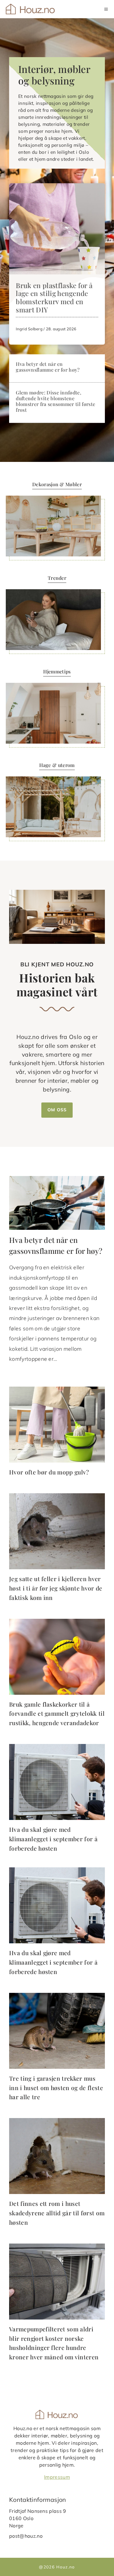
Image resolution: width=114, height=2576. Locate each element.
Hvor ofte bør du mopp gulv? (49, 1472)
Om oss (57, 1110)
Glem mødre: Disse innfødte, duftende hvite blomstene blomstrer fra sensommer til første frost (55, 401)
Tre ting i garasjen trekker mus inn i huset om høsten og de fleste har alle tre (56, 2088)
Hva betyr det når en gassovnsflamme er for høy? (48, 367)
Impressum (57, 2477)
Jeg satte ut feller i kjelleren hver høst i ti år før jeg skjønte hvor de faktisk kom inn (56, 1588)
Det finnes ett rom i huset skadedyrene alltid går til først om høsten (57, 2213)
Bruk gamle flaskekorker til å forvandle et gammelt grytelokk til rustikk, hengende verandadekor (57, 1713)
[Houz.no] (31, 9)
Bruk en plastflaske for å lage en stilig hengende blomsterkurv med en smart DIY (54, 298)
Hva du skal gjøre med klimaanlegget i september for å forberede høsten (53, 1839)
